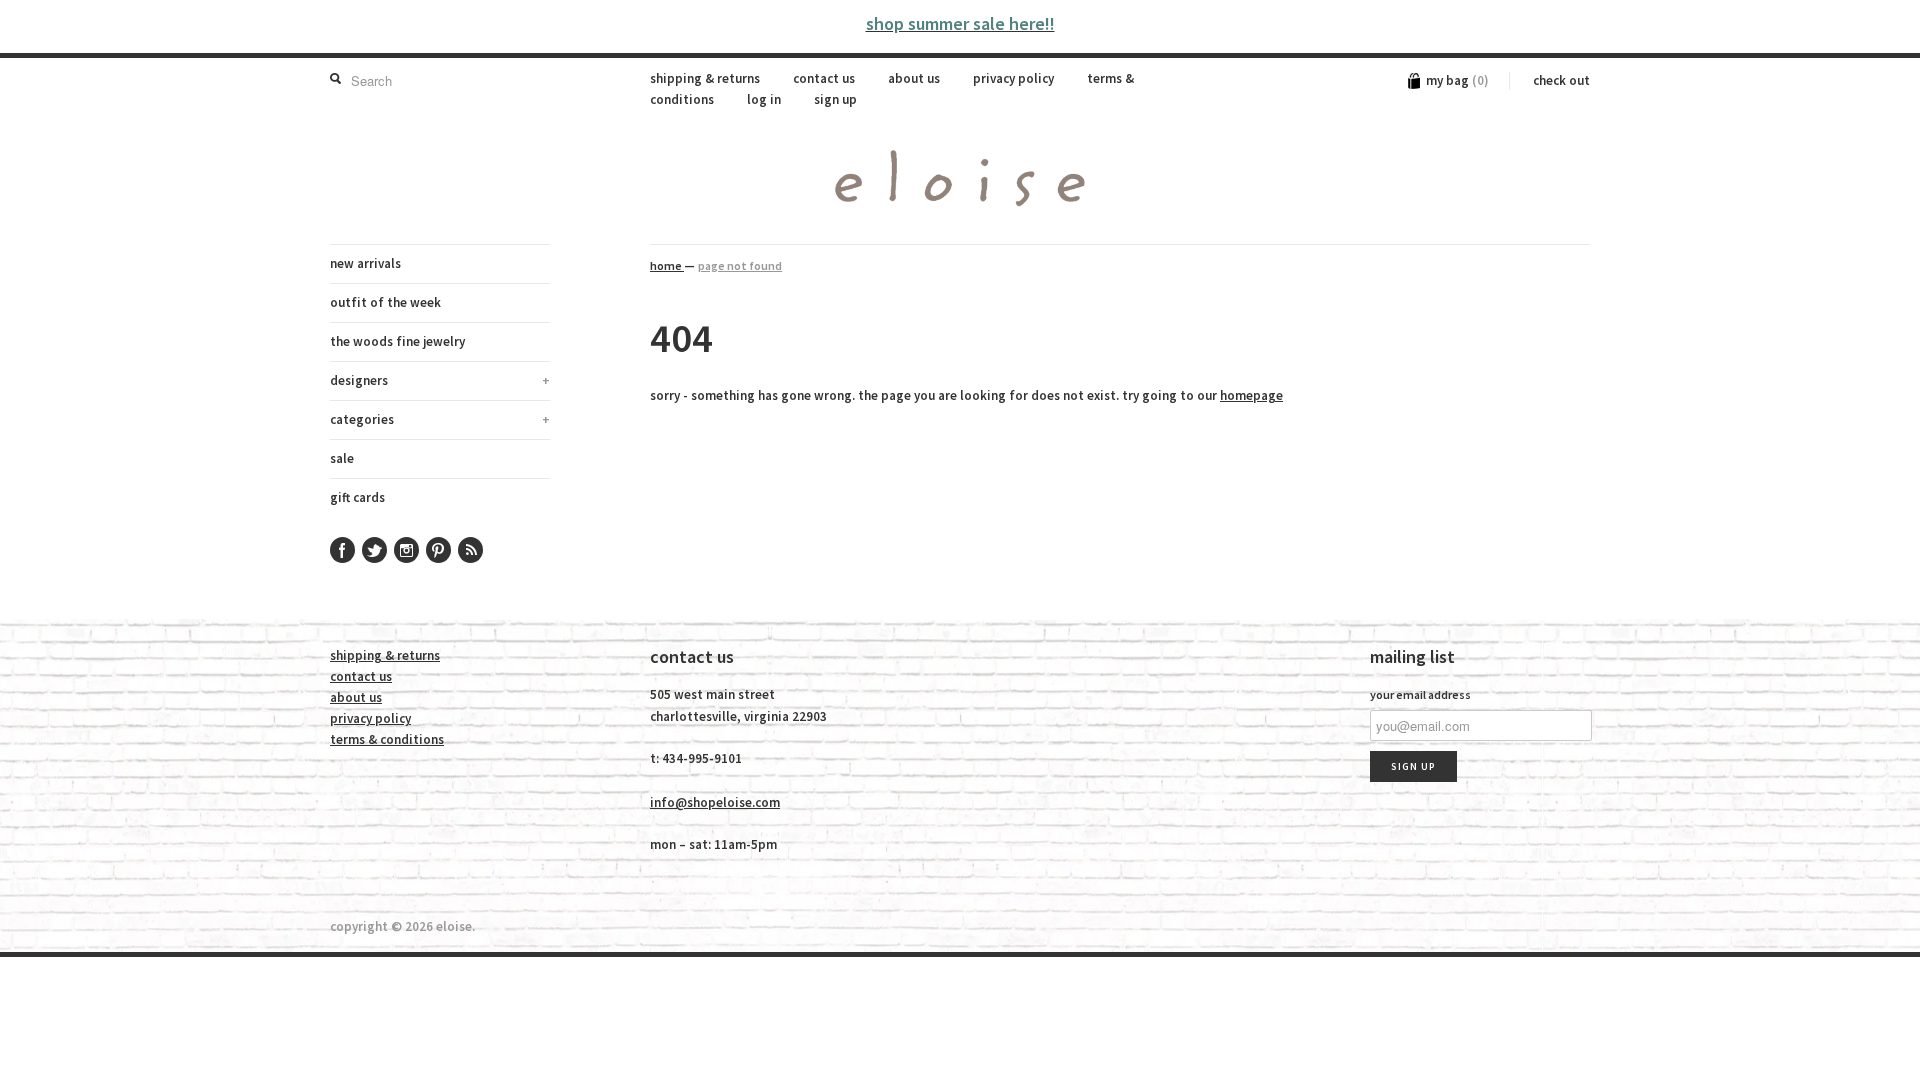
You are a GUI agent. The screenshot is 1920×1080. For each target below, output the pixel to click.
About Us (914, 78)
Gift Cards (357, 497)
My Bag (1457, 80)
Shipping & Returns (705, 78)
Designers (440, 380)
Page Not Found (740, 265)
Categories (440, 419)
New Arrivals (365, 263)
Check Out (1561, 80)
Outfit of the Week (385, 302)
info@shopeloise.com (715, 802)
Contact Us (824, 78)
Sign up (835, 99)
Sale (342, 458)
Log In (764, 99)
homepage (1251, 395)
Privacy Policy (1013, 78)
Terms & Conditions (387, 739)
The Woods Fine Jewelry (397, 341)
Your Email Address (1420, 694)
